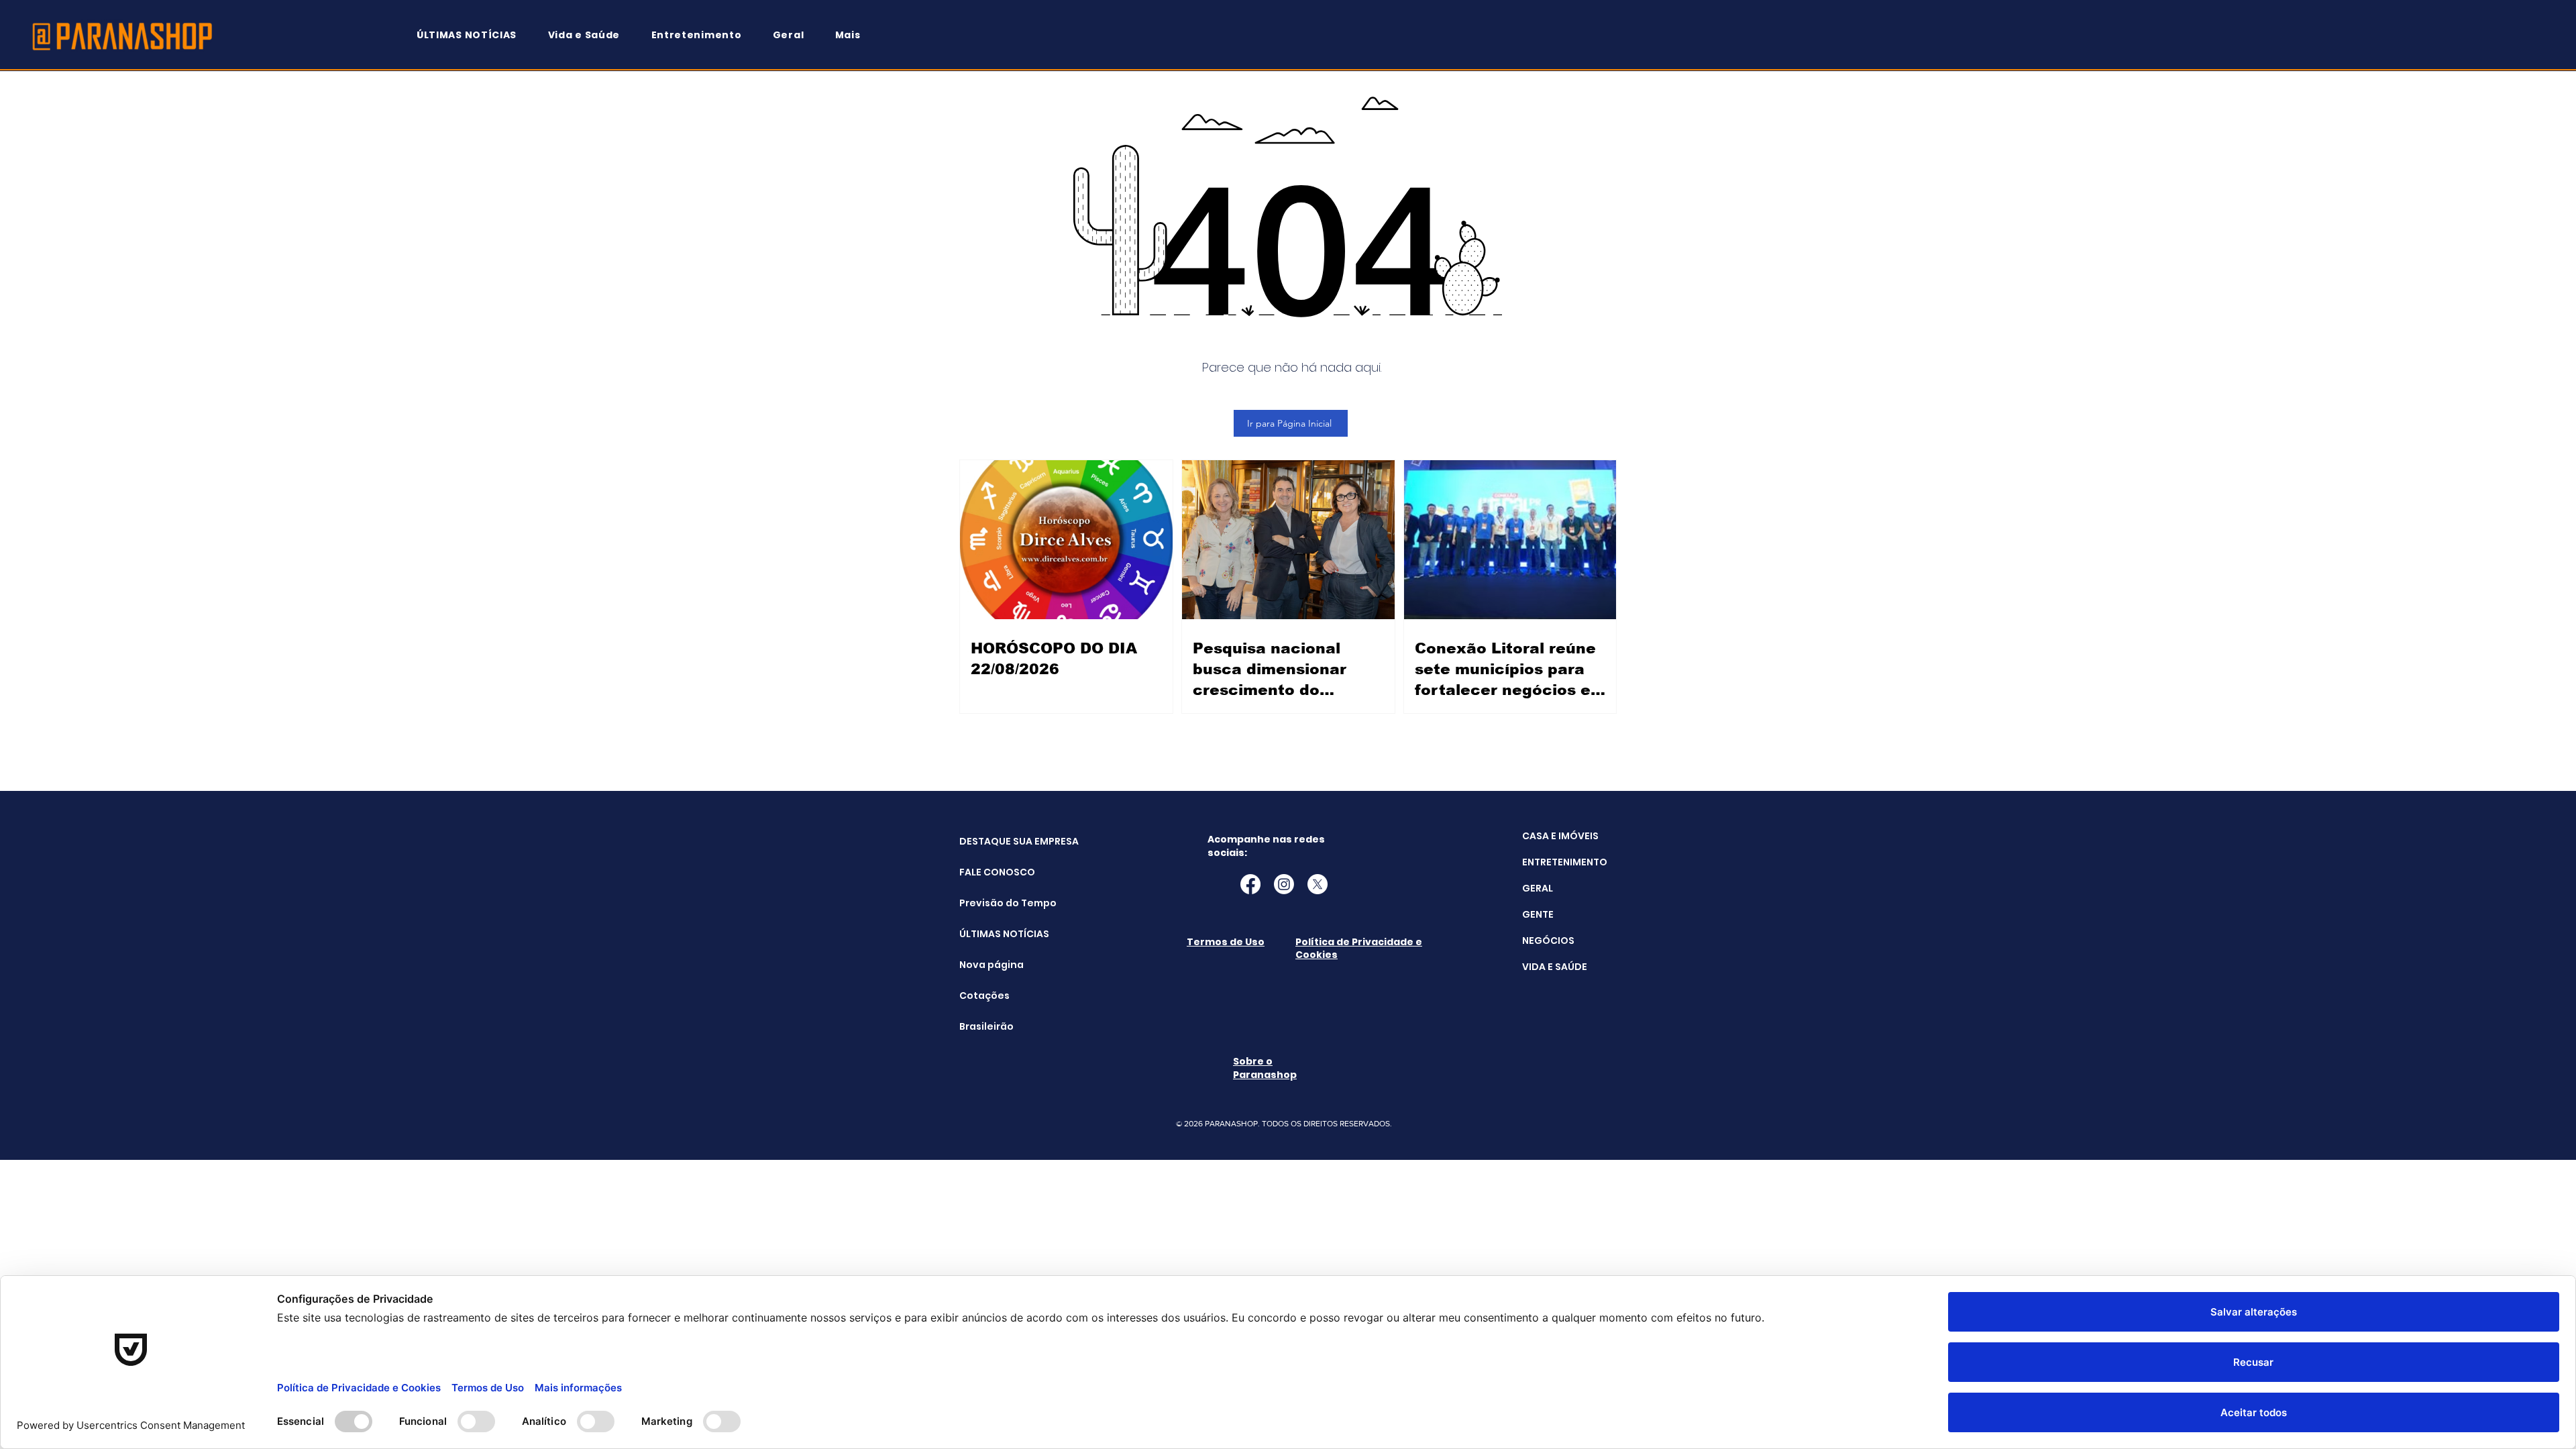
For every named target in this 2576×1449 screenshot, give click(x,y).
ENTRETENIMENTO (1565, 862)
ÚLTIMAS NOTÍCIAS (993, 934)
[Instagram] (1284, 884)
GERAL (1538, 888)
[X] (1318, 884)
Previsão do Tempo (993, 903)
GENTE (1538, 914)
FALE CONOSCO (993, 872)
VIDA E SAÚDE (1555, 967)
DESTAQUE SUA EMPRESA (993, 841)
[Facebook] (1250, 884)
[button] (854, 35)
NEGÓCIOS (1548, 941)
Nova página (991, 965)
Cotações (984, 996)
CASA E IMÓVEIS (1560, 836)
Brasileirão (986, 1026)
